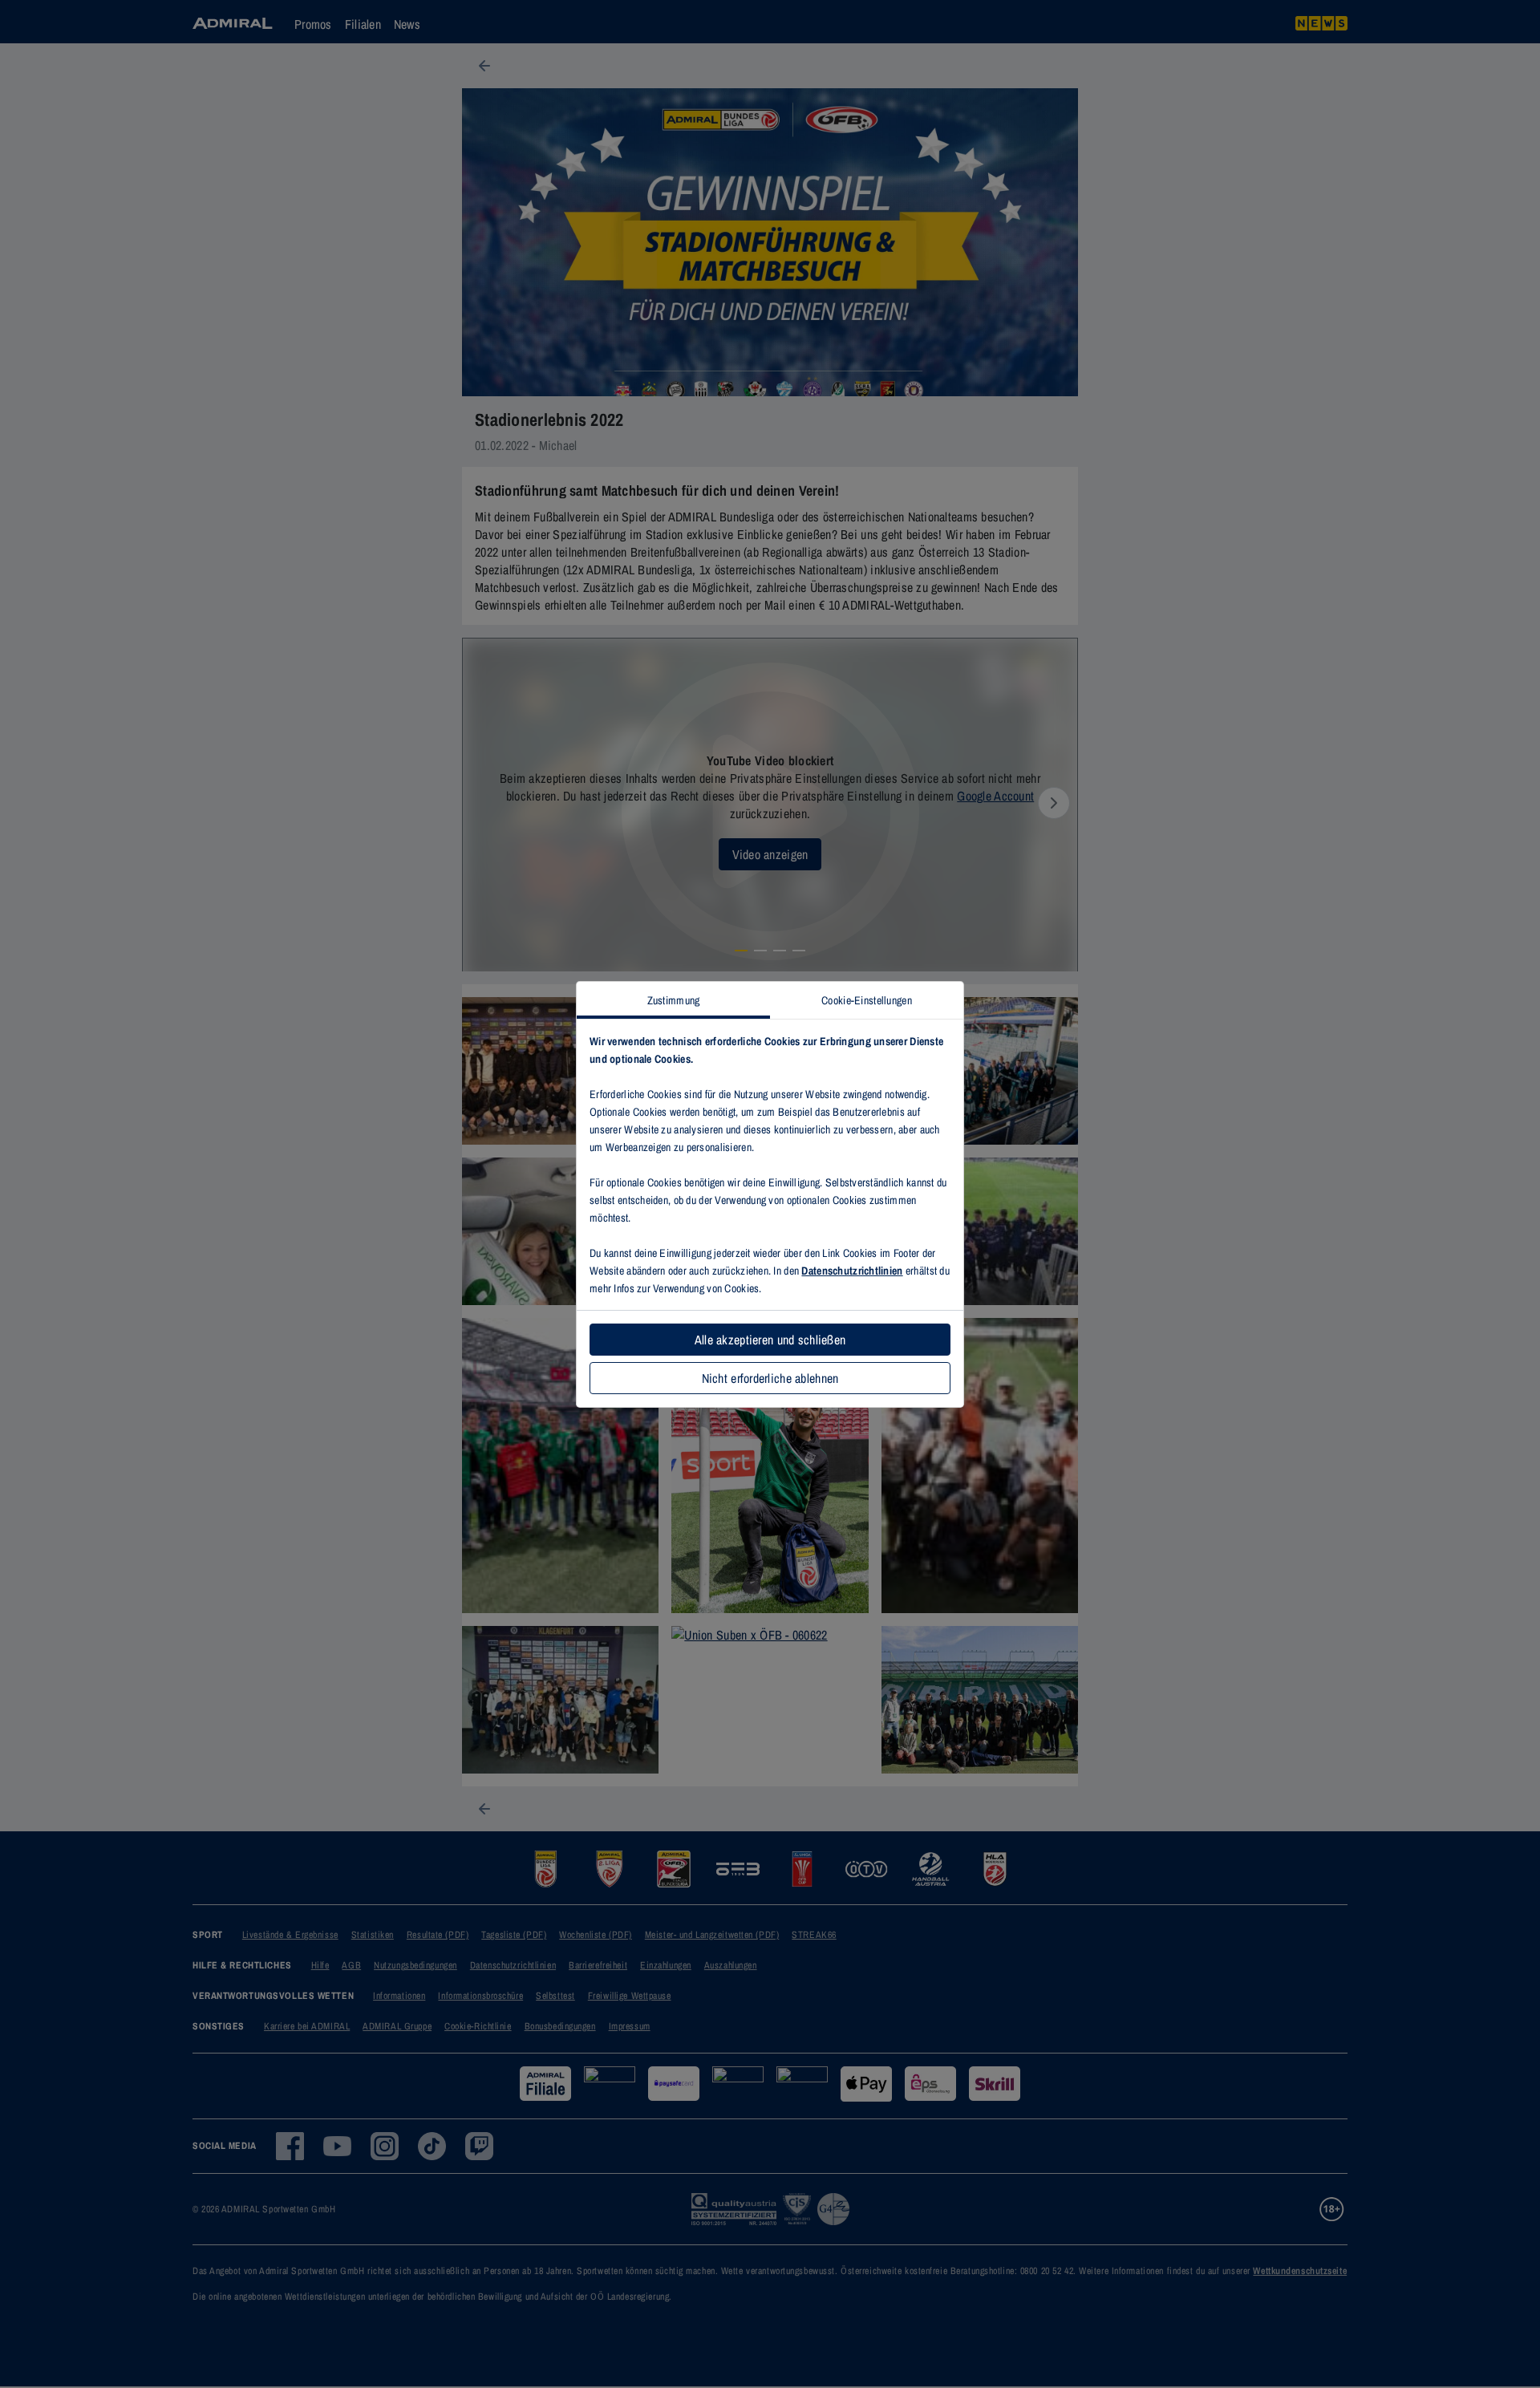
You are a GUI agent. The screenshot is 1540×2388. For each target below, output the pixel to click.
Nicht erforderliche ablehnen (770, 1378)
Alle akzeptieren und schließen (770, 1340)
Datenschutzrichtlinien (852, 1271)
